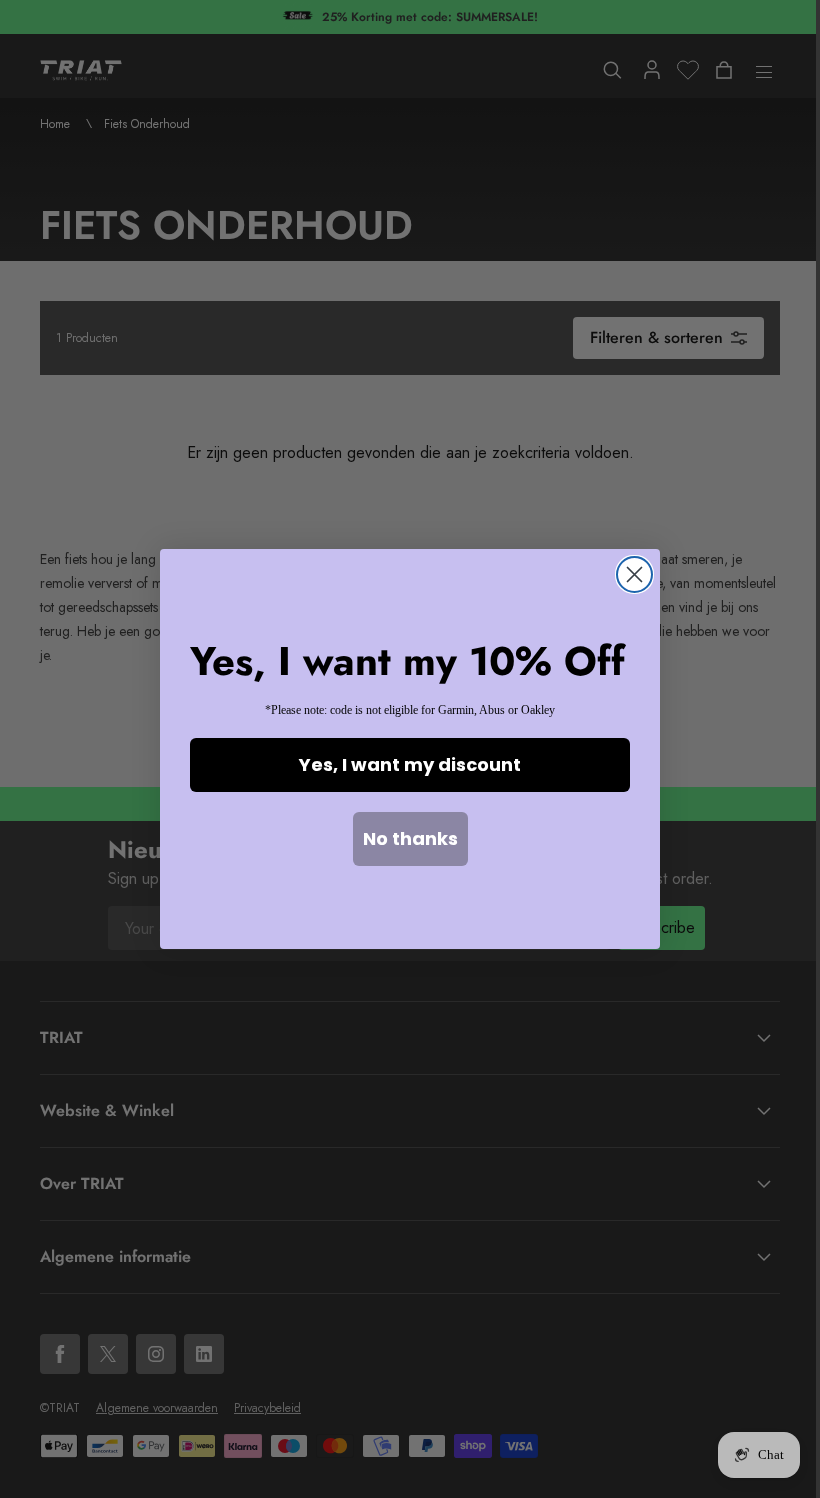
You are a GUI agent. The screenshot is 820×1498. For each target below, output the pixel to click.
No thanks (410, 838)
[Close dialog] (634, 574)
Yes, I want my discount (410, 764)
